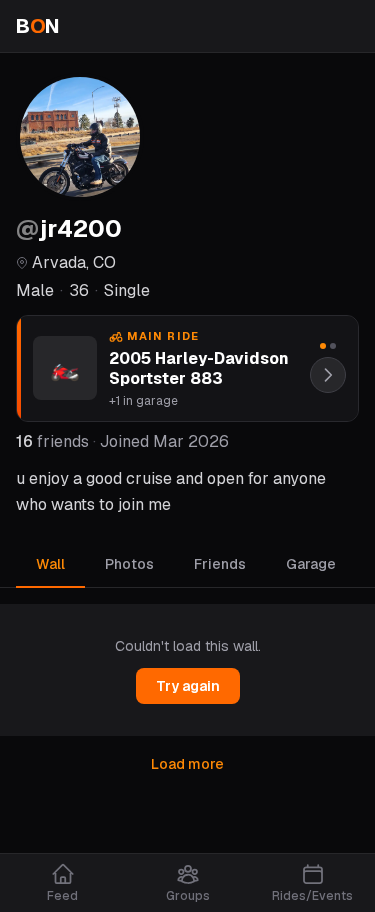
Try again (188, 686)
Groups (188, 896)
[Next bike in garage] (328, 375)
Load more (187, 764)
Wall (50, 564)
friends (52, 441)
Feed (62, 896)
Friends (220, 564)
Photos (129, 564)
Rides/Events (312, 896)
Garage (311, 564)
